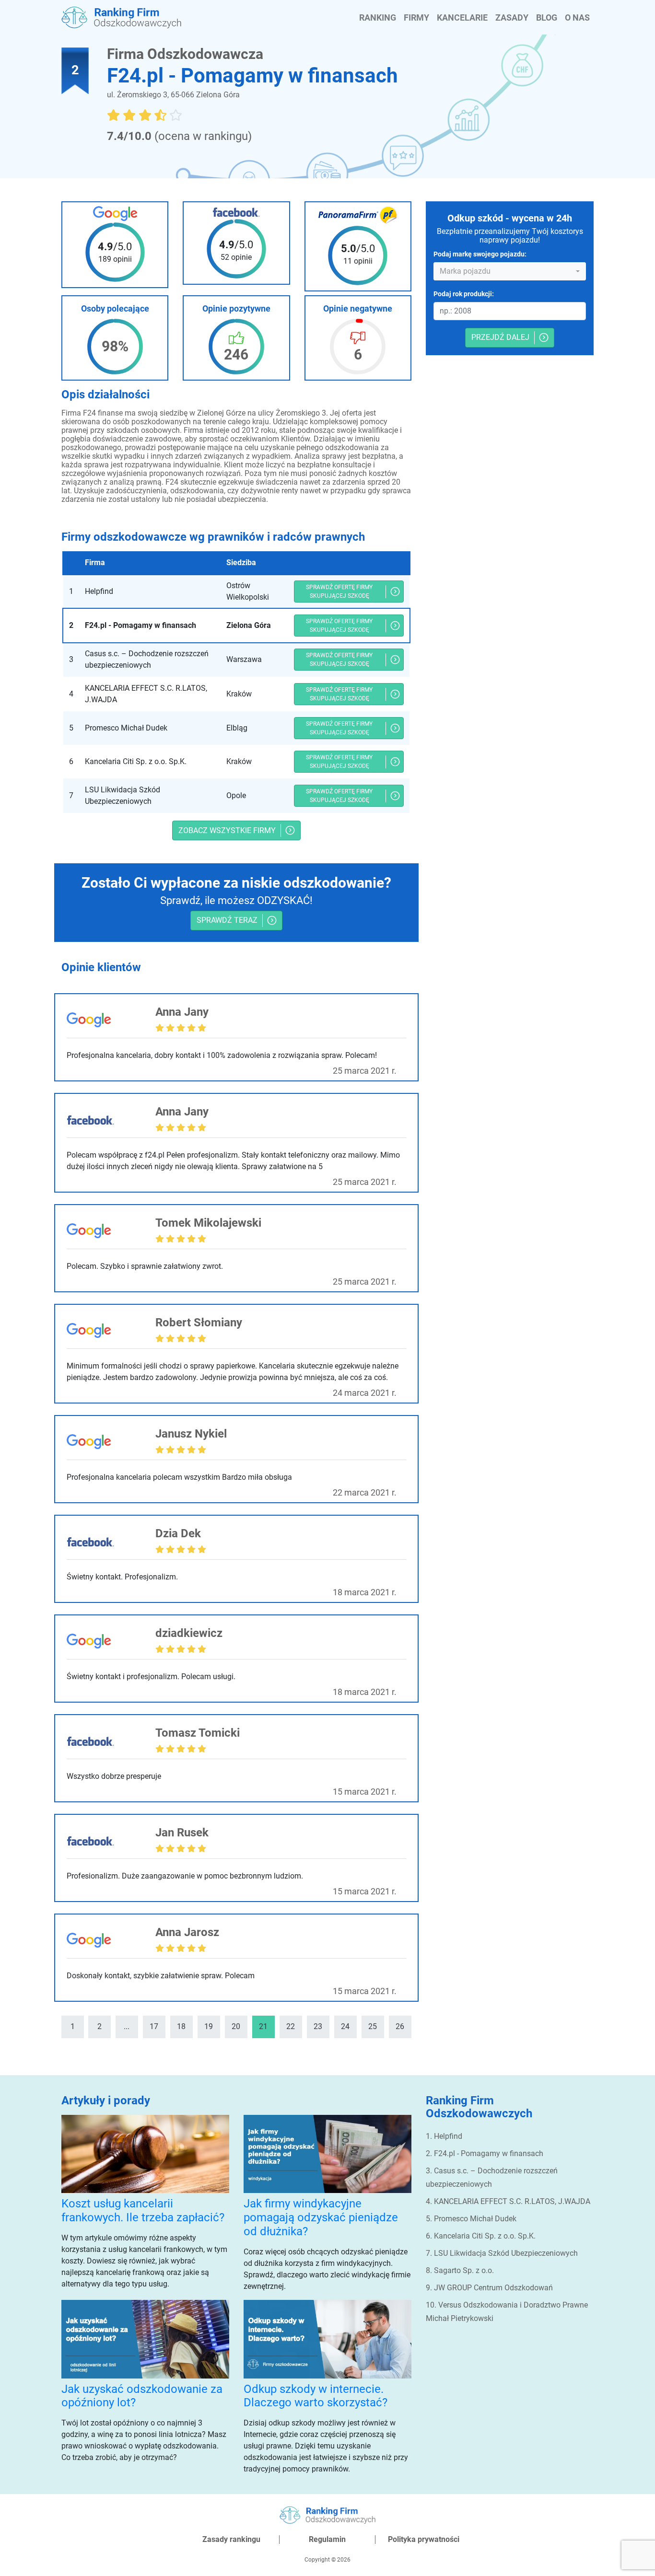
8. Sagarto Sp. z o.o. (460, 2270)
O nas (577, 17)
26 (400, 2026)
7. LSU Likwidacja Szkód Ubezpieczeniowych (502, 2253)
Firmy (416, 17)
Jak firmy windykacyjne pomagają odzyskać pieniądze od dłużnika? (321, 2217)
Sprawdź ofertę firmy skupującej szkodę (339, 592)
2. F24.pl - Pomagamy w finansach (485, 2153)
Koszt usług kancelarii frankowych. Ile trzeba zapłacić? (143, 2210)
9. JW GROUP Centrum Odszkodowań (489, 2288)
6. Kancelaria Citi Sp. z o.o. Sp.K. (481, 2236)
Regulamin (327, 2539)
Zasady (512, 17)
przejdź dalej (500, 338)
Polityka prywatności (424, 2539)
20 (236, 2026)
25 (373, 2026)
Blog (547, 17)
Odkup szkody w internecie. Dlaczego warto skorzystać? (316, 2396)
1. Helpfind (444, 2136)
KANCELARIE (462, 17)
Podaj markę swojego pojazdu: (480, 255)
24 (345, 2026)
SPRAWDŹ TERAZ (227, 920)
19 (209, 2026)
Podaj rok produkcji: (464, 294)
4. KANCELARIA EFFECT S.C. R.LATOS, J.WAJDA (508, 2201)
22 (291, 2026)
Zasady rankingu (231, 2539)
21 (263, 2026)
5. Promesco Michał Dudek (471, 2219)
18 (181, 2026)
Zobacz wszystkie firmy (227, 830)
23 (318, 2026)
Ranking (378, 17)
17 (154, 2026)
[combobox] (510, 271)
